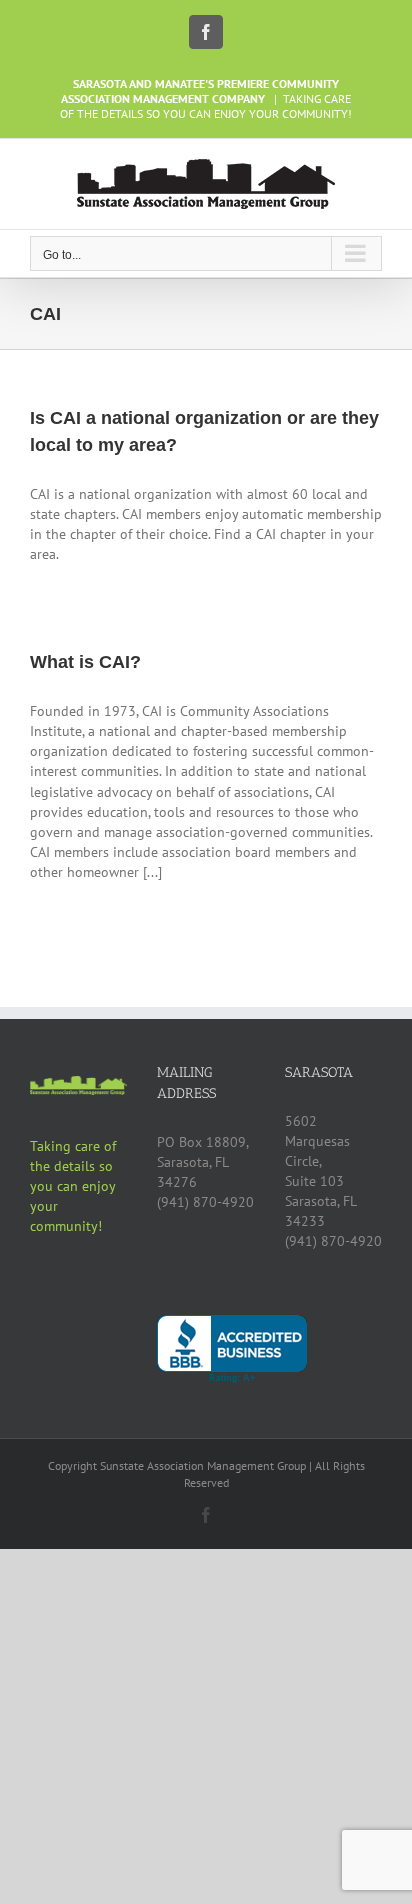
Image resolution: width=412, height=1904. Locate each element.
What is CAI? (85, 662)
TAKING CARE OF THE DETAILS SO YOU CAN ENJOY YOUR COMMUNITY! (206, 106)
